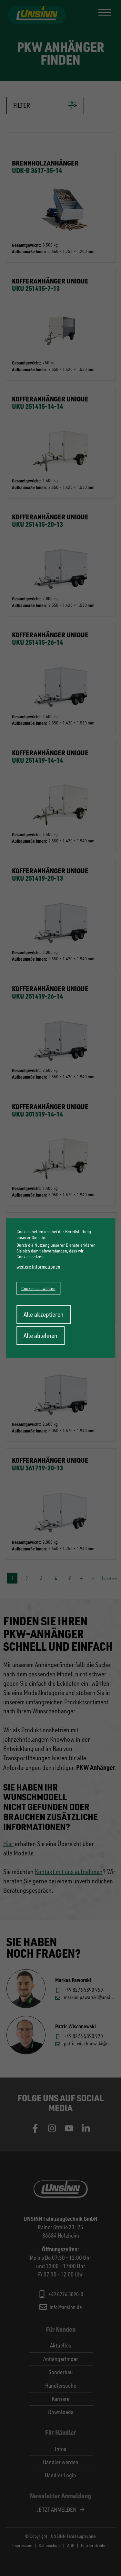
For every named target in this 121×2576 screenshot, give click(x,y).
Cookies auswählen (38, 1288)
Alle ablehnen (40, 1336)
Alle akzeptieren (44, 1314)
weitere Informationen (38, 1267)
